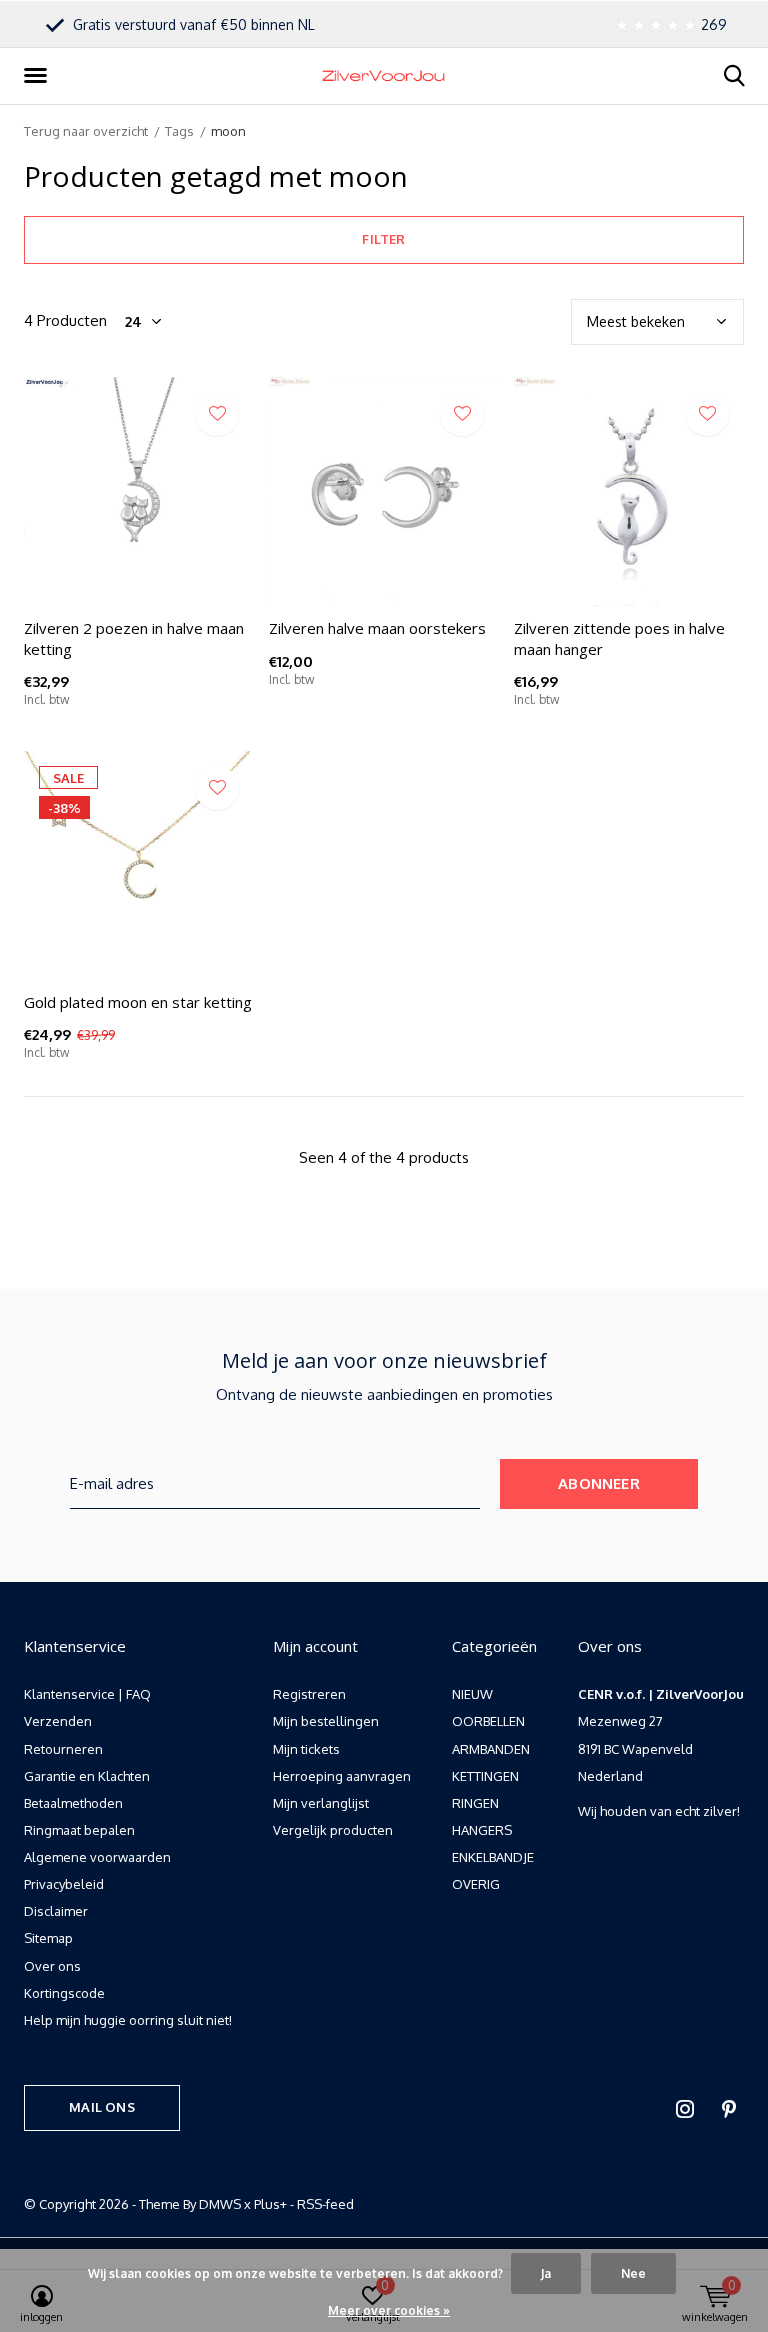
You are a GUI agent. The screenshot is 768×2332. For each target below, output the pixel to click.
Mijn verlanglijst (321, 1803)
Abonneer (599, 1483)
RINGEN (475, 1803)
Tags (179, 131)
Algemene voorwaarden (97, 1857)
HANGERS (482, 1830)
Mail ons (101, 2107)
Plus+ (270, 2204)
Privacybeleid (64, 1884)
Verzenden (58, 1721)
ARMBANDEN (491, 1749)
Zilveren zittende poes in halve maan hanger (619, 638)
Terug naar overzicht (86, 131)
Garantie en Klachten (87, 1776)
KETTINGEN (485, 1776)
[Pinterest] (729, 2109)
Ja (546, 2273)
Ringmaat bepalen (79, 1830)
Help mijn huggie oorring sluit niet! (128, 2020)
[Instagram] (685, 2109)
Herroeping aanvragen (342, 1776)
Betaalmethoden (73, 1803)
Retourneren (63, 1749)
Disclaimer (56, 1911)
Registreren (309, 1694)
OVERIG (476, 1884)
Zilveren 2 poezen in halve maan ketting (134, 638)
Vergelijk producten (333, 1830)
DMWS (220, 2204)
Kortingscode (64, 1993)
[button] (39, 76)
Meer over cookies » (389, 2310)
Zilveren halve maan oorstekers (377, 628)
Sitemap (48, 1938)
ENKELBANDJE (493, 1857)
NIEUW (472, 1694)
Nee (633, 2273)
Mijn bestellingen (326, 1721)
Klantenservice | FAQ (87, 1694)
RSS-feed (325, 2204)
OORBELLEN (488, 1721)
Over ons (52, 1966)
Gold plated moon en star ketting (138, 1002)
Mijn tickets (306, 1749)
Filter (383, 239)
